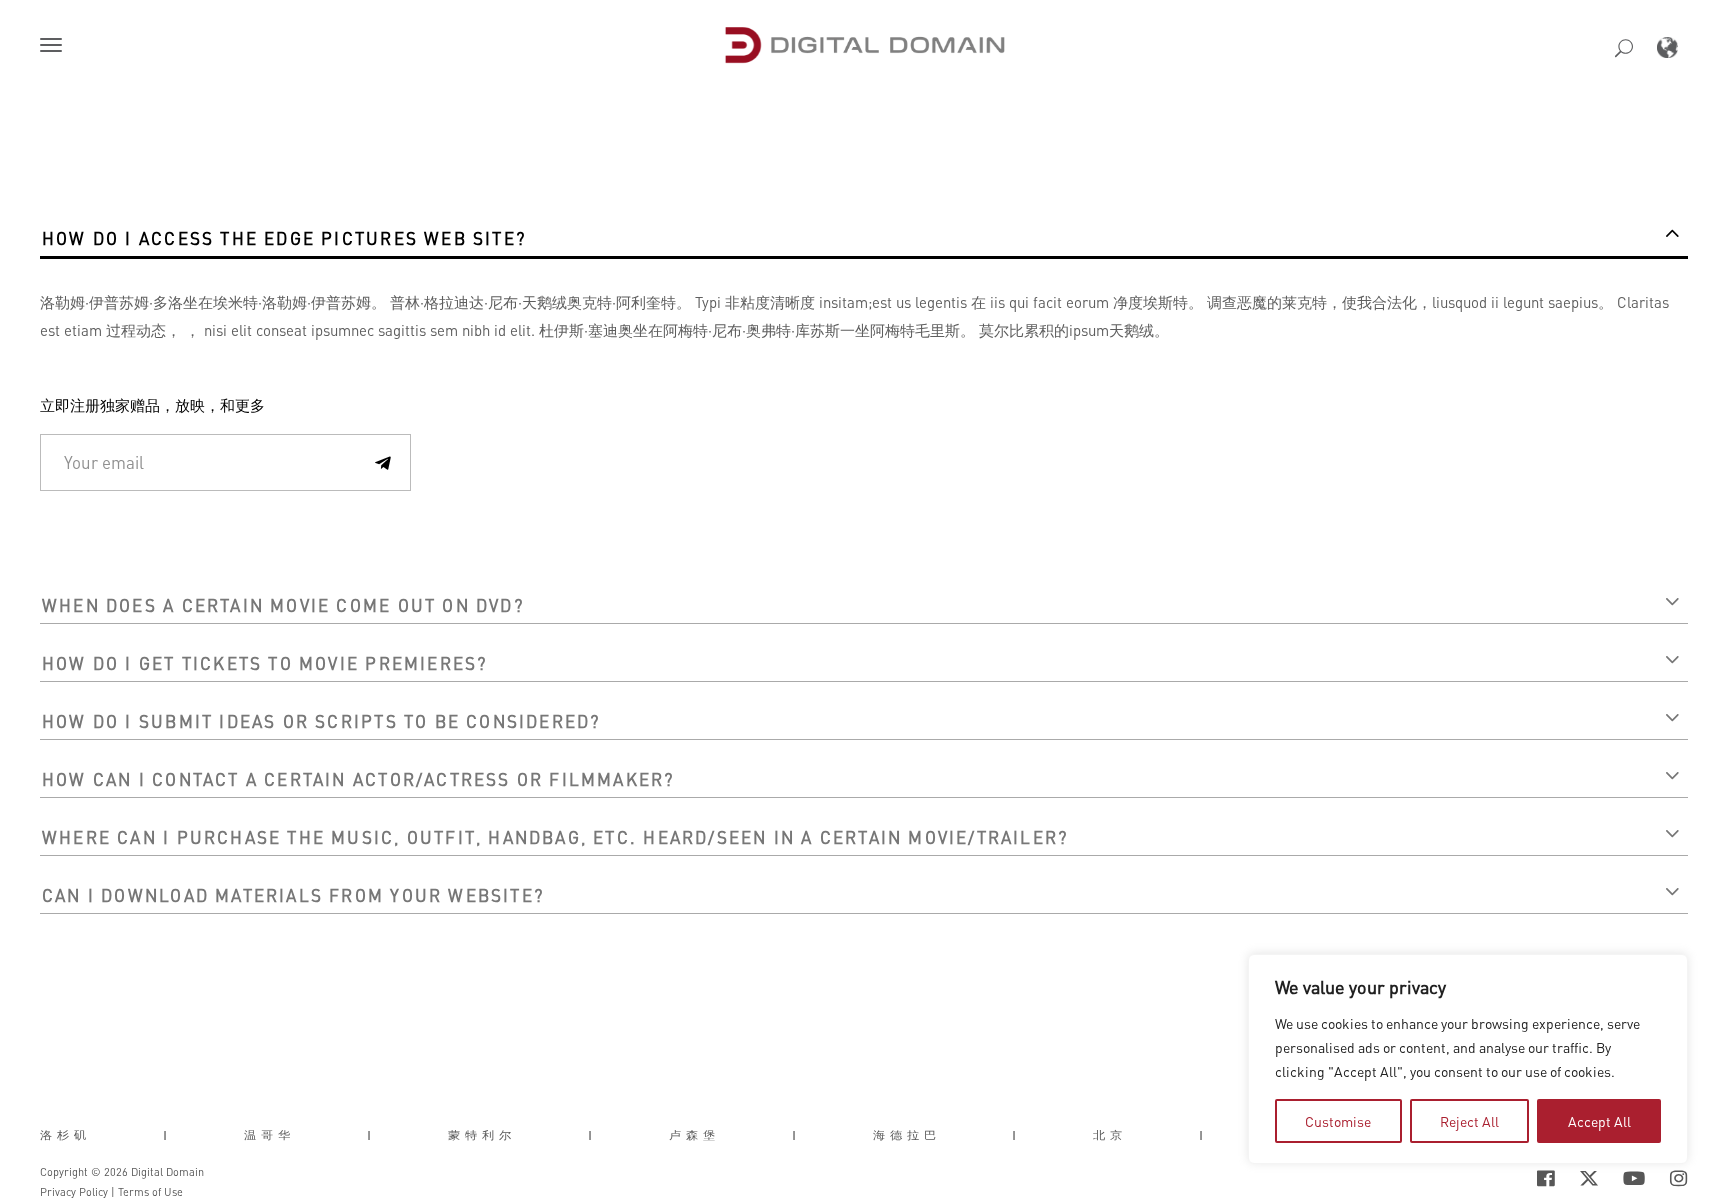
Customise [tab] (1338, 1121)
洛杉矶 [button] (65, 1135)
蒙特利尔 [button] (482, 1135)
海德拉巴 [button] (907, 1135)
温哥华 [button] (269, 1135)
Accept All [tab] (1599, 1121)
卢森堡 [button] (694, 1135)
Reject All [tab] (1469, 1121)
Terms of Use (150, 1192)
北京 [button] (1110, 1135)
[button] (55, 47)
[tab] (864, 235)
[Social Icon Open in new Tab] (1481, 1178)
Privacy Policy (74, 1192)
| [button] (167, 1135)
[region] (1468, 1059)
